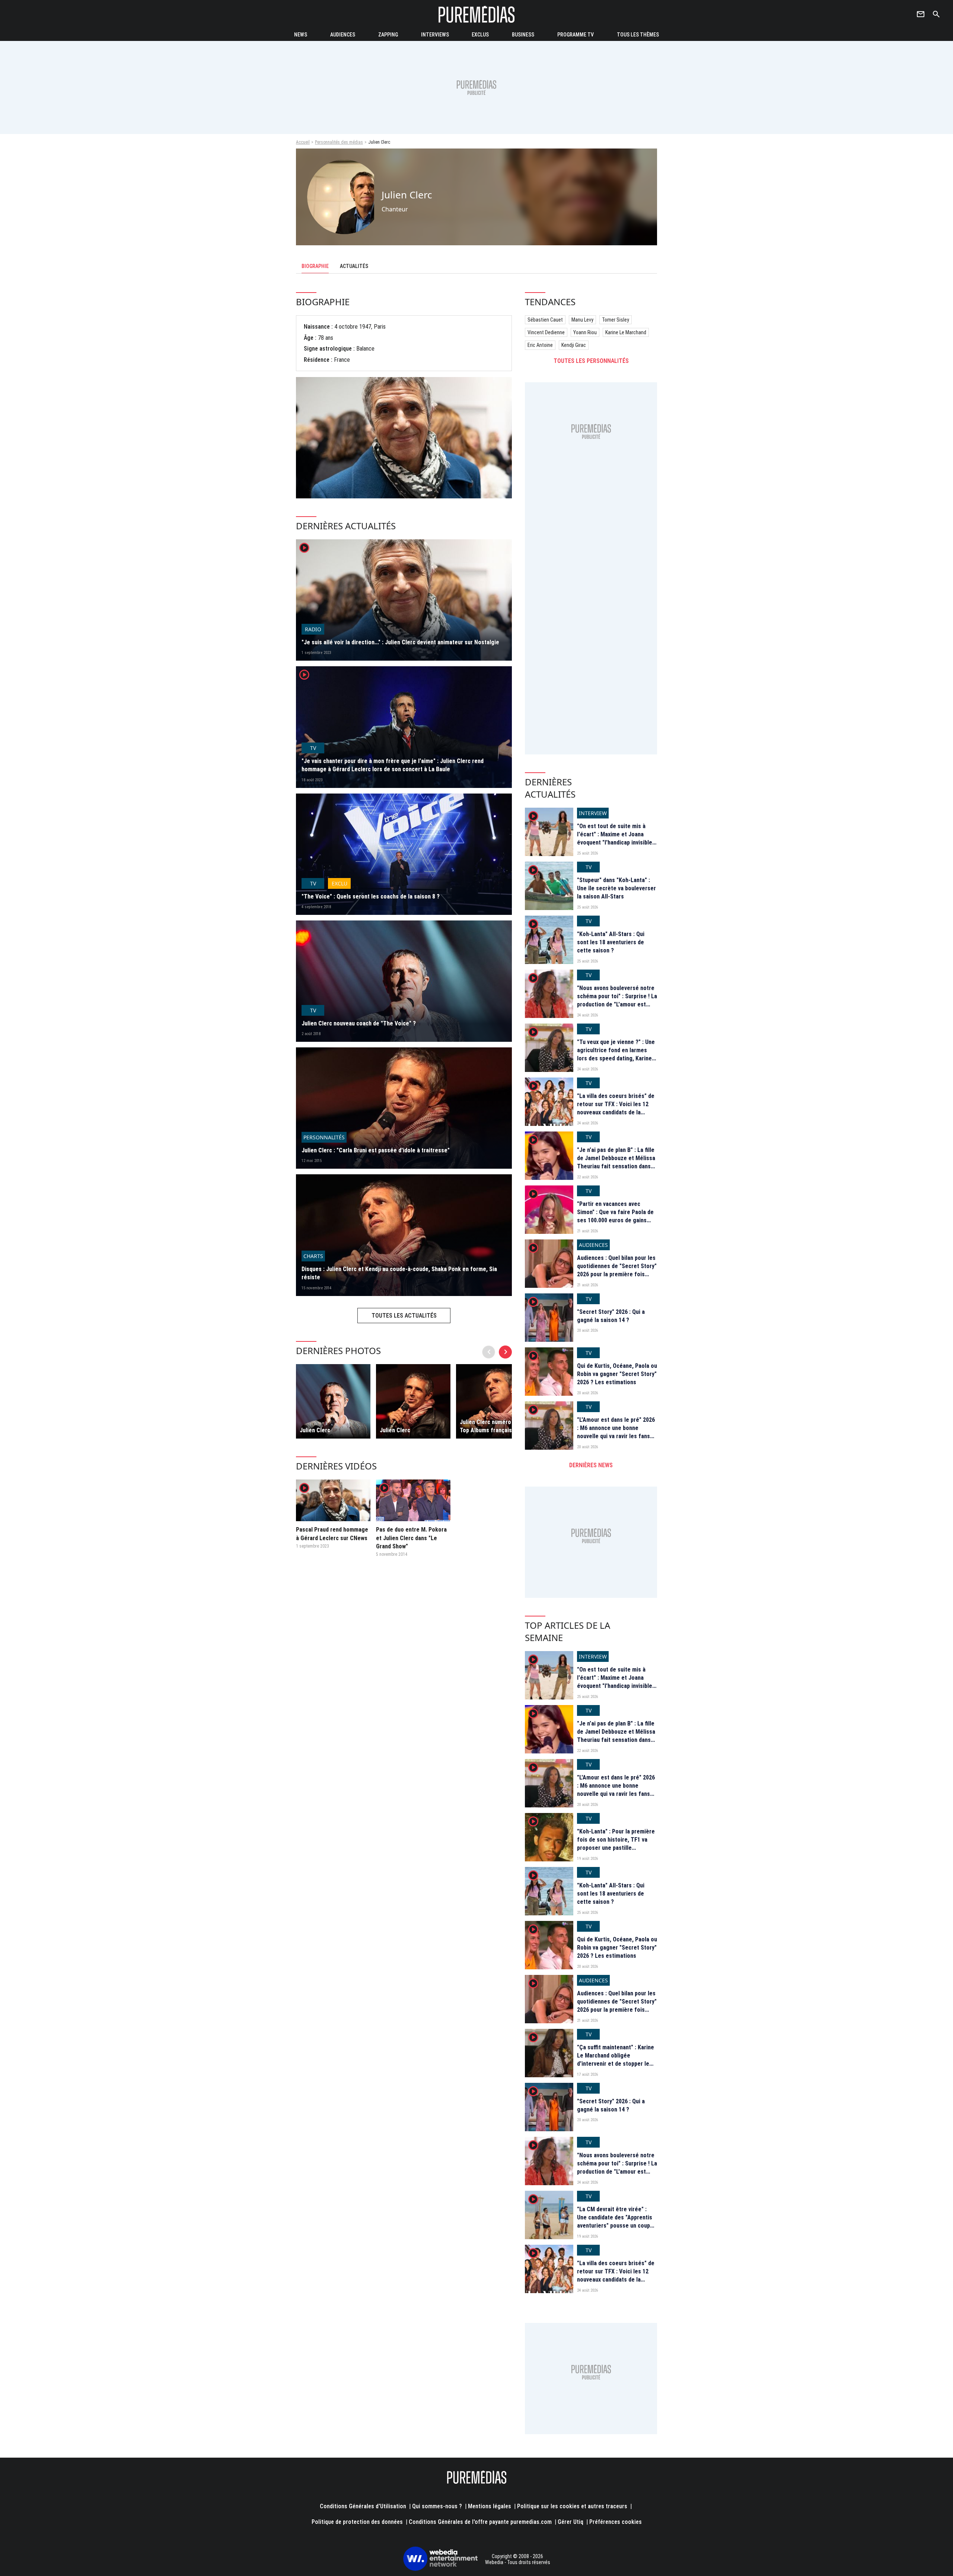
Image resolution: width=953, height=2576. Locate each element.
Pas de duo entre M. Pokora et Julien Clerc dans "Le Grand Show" (411, 1538)
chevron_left (489, 1352)
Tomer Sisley (616, 320)
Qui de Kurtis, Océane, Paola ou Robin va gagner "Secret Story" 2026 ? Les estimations (617, 1374)
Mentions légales (490, 2506)
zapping (388, 35)
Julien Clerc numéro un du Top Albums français (493, 1426)
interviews (435, 35)
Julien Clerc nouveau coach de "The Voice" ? (359, 1023)
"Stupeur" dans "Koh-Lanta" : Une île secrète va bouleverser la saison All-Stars (616, 888)
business (523, 35)
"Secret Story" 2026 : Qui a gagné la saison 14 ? (611, 1316)
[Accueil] (476, 14)
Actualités (354, 266)
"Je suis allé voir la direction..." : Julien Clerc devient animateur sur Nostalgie (400, 642)
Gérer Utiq (570, 2522)
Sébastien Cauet (545, 320)
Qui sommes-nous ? (437, 2506)
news (301, 35)
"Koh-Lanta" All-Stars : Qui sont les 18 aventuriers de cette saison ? (611, 942)
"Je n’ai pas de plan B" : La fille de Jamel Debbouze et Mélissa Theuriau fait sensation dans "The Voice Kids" (616, 1162)
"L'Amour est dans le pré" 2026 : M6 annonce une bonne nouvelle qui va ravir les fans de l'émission (616, 1432)
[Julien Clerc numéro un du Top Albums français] (493, 1401)
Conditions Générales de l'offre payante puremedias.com (480, 2522)
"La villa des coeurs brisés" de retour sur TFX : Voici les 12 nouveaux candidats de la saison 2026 (616, 1108)
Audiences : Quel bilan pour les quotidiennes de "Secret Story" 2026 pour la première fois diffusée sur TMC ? (617, 1270)
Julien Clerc (315, 1430)
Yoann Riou (585, 332)
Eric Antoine (540, 345)
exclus (480, 35)
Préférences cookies (616, 2522)
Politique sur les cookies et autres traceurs (572, 2506)
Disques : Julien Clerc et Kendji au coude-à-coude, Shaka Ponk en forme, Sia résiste (399, 1273)
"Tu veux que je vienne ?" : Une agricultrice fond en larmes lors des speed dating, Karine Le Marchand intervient (616, 1054)
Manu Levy (582, 320)
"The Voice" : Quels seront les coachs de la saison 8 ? (371, 896)
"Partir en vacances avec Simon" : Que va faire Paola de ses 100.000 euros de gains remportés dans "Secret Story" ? (617, 1221)
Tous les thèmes (638, 35)
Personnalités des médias (339, 142)
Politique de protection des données (357, 2522)
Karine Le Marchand (626, 332)
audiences (343, 35)
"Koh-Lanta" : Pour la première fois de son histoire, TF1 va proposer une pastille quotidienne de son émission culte (616, 1848)
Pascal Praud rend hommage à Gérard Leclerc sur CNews (332, 1534)
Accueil (303, 142)
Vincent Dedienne (546, 332)
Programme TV (576, 35)
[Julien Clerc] (333, 1401)
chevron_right (506, 1352)
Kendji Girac (574, 345)
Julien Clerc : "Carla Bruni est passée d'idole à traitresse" (376, 1150)
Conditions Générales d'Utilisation (363, 2506)
